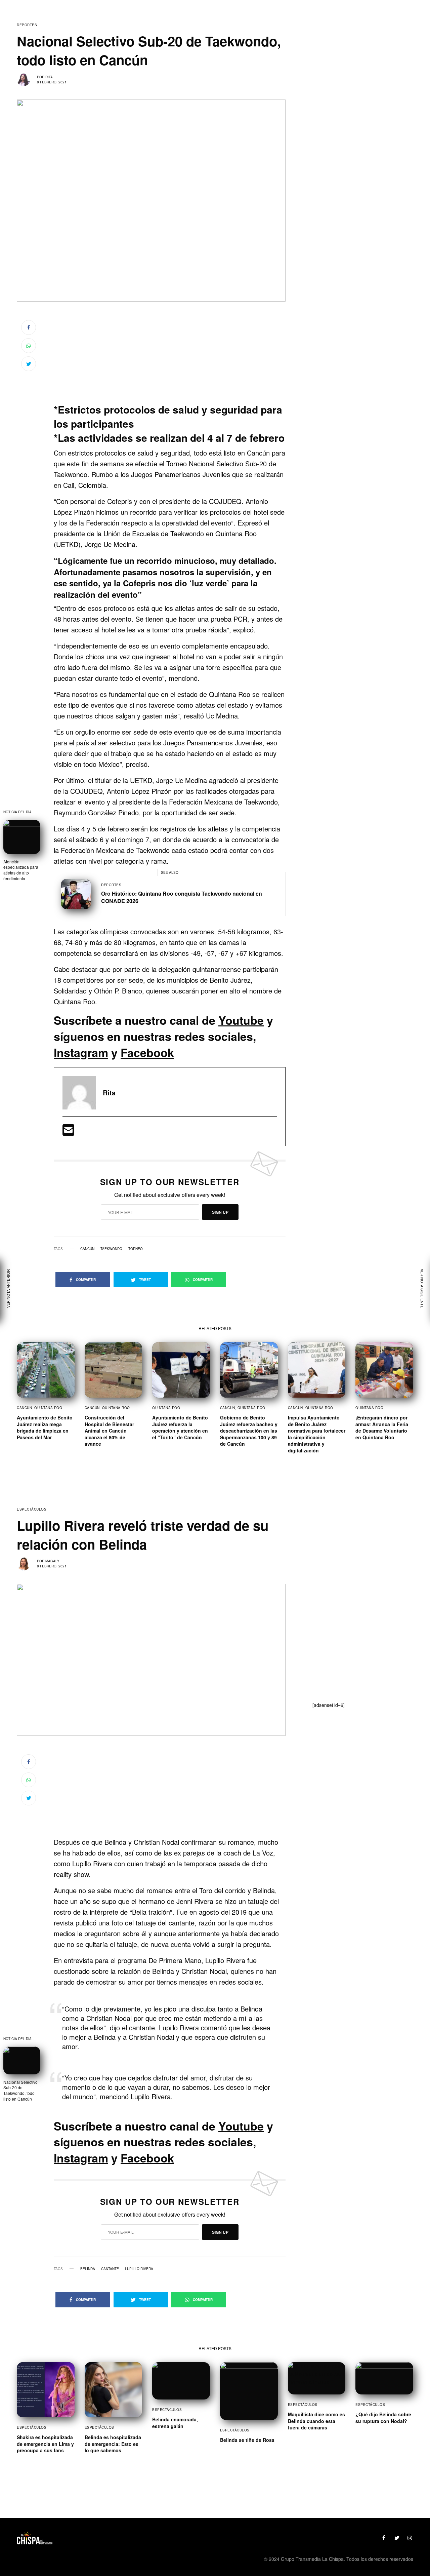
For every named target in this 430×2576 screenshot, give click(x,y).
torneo (136, 1249)
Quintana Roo (48, 1408)
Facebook (147, 1052)
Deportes (27, 25)
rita (49, 77)
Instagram (81, 1052)
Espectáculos (32, 1509)
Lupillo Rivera (139, 2269)
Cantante (110, 2269)
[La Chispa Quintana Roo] (35, 2538)
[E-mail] (68, 1132)
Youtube (241, 1020)
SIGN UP (220, 1212)
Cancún (87, 1249)
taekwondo (111, 1249)
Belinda (88, 2269)
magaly (52, 1561)
